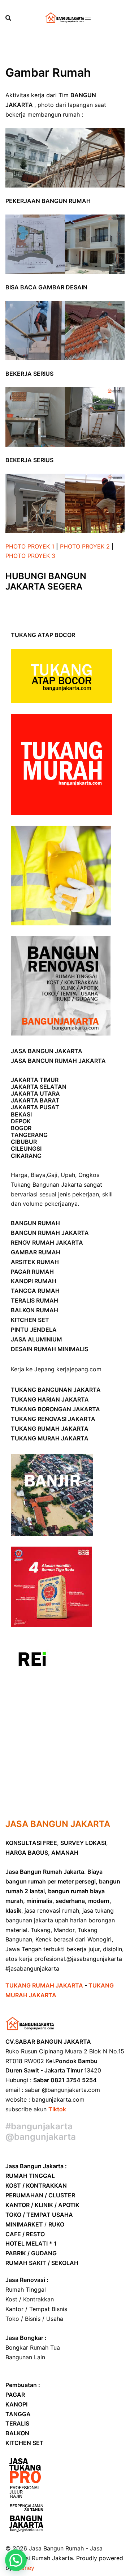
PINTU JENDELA (34, 1330)
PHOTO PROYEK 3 (30, 556)
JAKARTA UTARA (35, 1093)
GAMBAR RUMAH (36, 1252)
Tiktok (57, 2109)
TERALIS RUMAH (34, 1300)
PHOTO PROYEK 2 (85, 546)
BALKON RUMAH (34, 1310)
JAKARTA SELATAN (39, 1087)
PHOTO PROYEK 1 (30, 546)
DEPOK (21, 1121)
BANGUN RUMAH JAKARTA (50, 1233)
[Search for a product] (8, 18)
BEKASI (21, 1114)
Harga (19, 1175)
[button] (16, 2560)
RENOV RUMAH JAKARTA (47, 1242)
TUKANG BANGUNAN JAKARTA (56, 1390)
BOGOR (21, 1128)
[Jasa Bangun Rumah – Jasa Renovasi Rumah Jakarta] (65, 17)
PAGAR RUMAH (32, 1272)
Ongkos (89, 1175)
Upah (68, 1175)
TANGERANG (29, 1135)
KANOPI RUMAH (34, 1281)
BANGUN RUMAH (35, 1223)
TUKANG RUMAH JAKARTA (50, 1429)
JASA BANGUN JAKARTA (47, 1051)
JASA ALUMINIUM (36, 1339)
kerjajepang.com (79, 1369)
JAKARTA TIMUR (35, 1080)
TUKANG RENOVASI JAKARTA (53, 1419)
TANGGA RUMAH (35, 1291)
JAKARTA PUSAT (35, 1107)
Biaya (38, 1175)
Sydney (24, 2568)
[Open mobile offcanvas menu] (88, 18)
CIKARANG (26, 1156)
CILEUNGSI (26, 1149)
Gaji (52, 1175)
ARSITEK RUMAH (35, 1262)
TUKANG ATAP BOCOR (43, 635)
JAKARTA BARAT (35, 1100)
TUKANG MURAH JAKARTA (50, 1438)
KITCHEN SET (30, 1320)
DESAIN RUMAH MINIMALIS (49, 1349)
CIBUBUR (24, 1142)
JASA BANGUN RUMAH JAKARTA (58, 1061)
